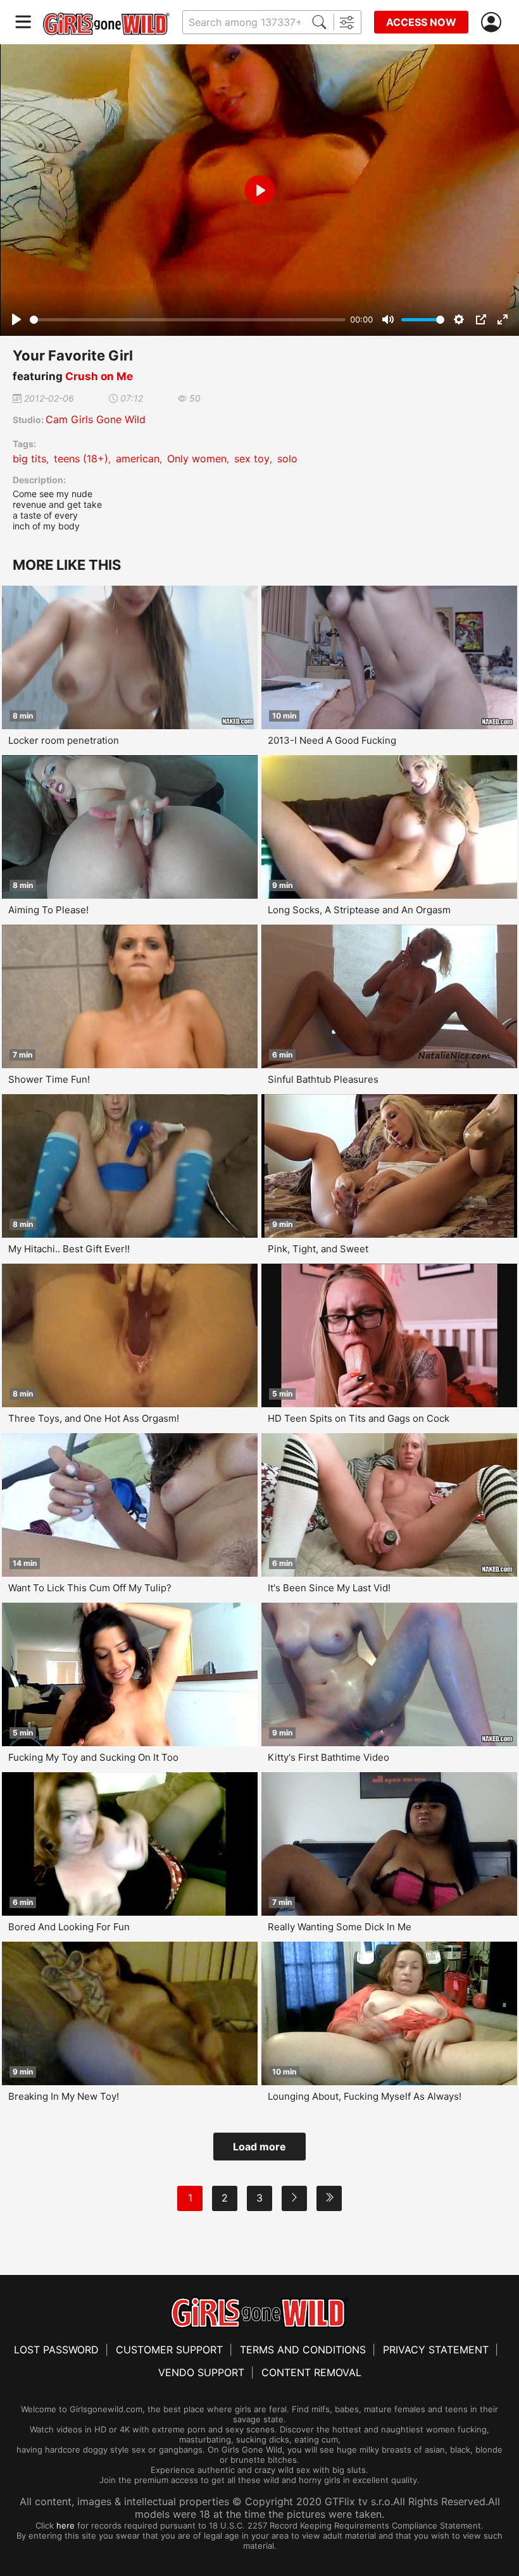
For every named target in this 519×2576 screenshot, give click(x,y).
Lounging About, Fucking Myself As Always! (365, 2096)
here (66, 2525)
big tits (29, 459)
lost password (56, 2350)
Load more (259, 2147)
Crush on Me (99, 376)
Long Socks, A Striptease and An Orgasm (359, 910)
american (138, 459)
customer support (169, 2350)
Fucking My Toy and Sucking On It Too (93, 1757)
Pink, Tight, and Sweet (318, 1249)
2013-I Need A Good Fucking (332, 740)
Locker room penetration (64, 740)
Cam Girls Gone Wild (96, 419)
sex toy (252, 459)
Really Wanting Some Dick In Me (340, 1927)
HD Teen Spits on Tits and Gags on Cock (359, 1418)
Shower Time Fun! (49, 1079)
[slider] (188, 320)
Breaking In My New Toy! (64, 2096)
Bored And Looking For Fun (69, 1927)
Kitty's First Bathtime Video (328, 1757)
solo (287, 459)
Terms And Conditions (303, 2350)
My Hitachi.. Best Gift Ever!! (69, 1249)
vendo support (201, 2372)
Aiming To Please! (48, 910)
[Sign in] (494, 22)
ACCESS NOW (421, 22)
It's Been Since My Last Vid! (329, 1588)
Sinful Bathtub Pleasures (323, 1079)
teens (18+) (81, 459)
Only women (197, 459)
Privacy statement (436, 2350)
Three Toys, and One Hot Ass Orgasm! (94, 1418)
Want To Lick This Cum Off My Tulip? (90, 1588)
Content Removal (311, 2372)
